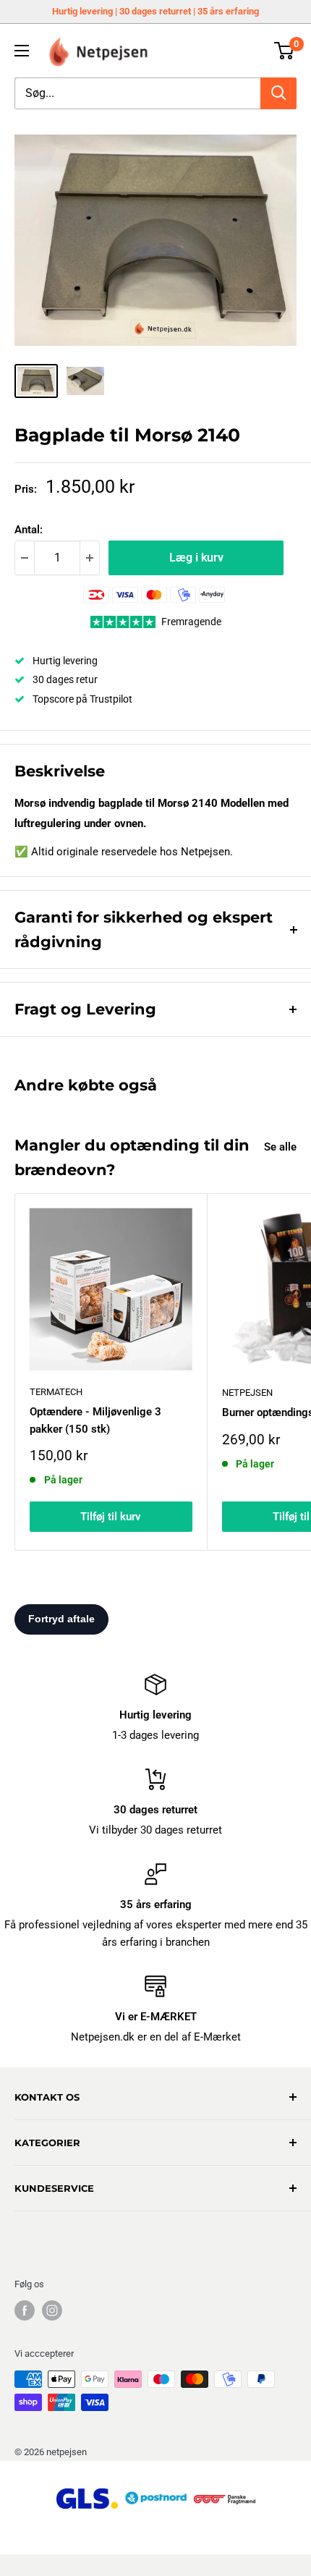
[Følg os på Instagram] (52, 2310)
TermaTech (56, 1392)
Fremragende (191, 622)
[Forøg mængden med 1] (90, 558)
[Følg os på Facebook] (25, 2310)
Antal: (29, 530)
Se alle (280, 1147)
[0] (285, 51)
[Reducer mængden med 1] (25, 558)
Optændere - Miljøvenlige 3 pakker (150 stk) (95, 1420)
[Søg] (278, 93)
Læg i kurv (196, 558)
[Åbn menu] (22, 51)
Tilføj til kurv (111, 1517)
